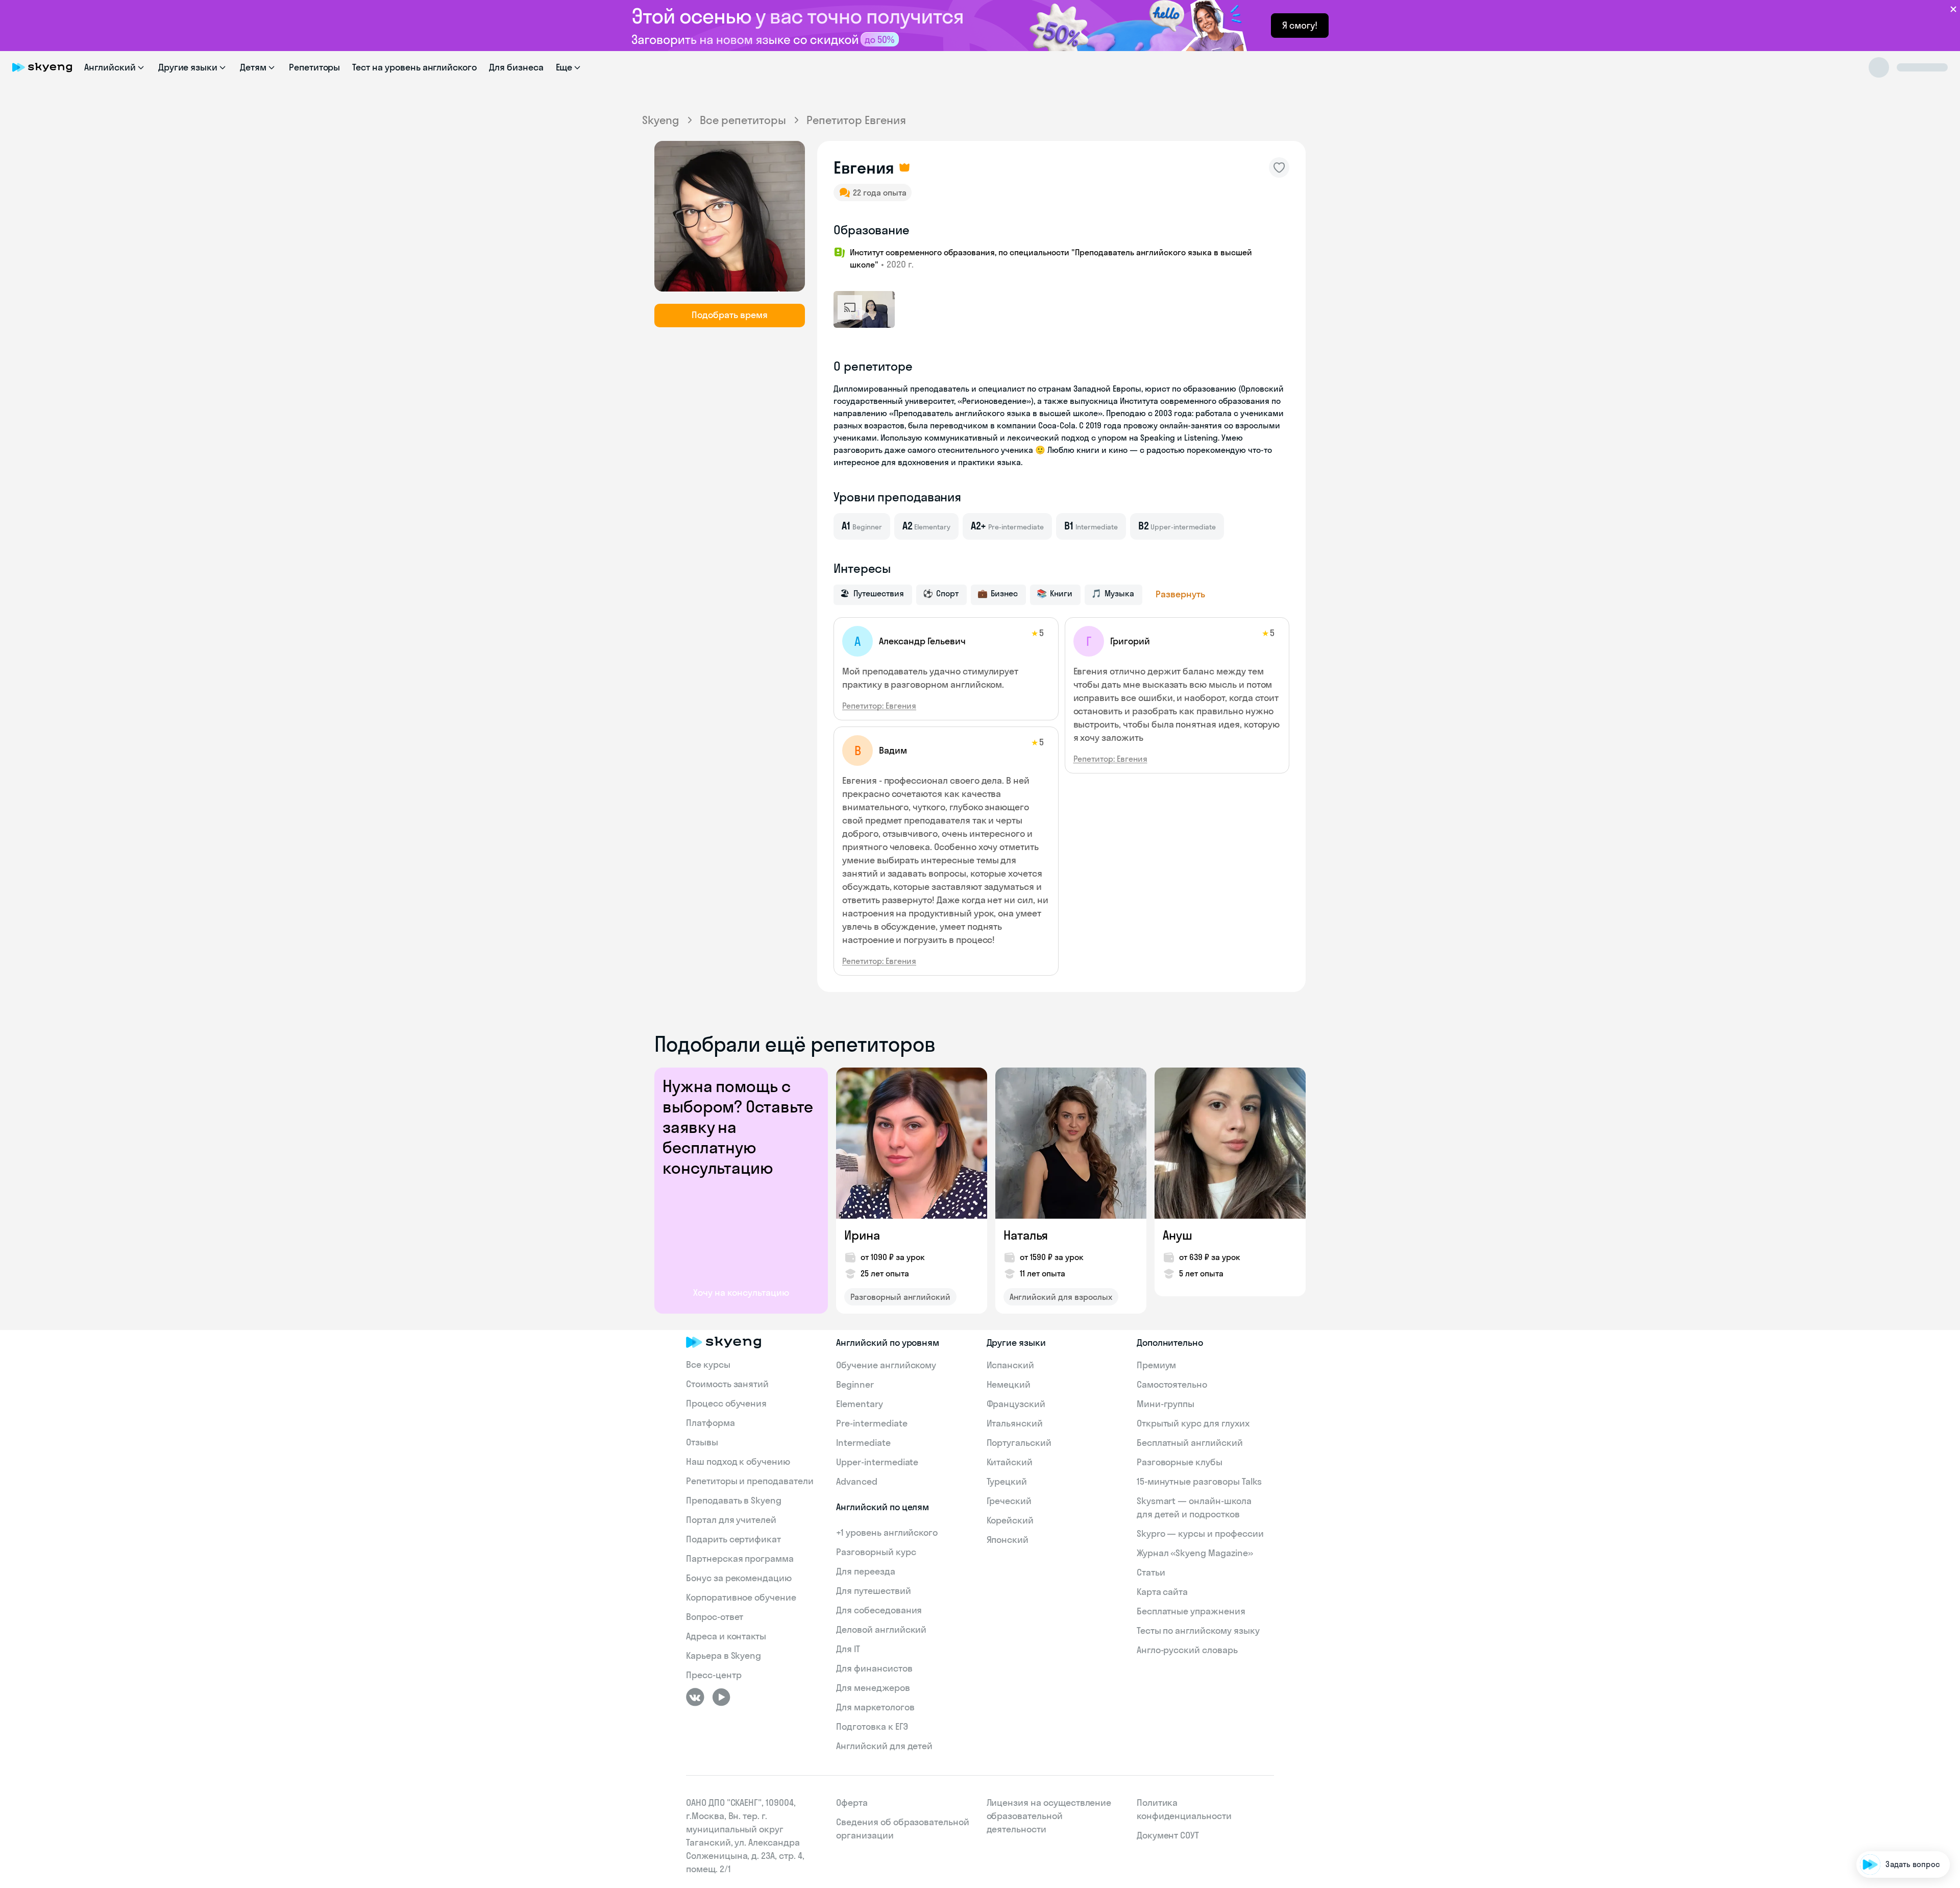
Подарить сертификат (733, 1539)
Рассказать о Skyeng (1903, 1775)
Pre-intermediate (872, 1423)
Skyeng (661, 120)
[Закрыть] (1948, 1704)
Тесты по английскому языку (1198, 1630)
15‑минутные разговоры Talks (1199, 1481)
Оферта (852, 1802)
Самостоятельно (1172, 1384)
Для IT (848, 1649)
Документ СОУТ (1168, 1835)
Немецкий (1009, 1384)
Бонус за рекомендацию (739, 1578)
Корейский (1010, 1520)
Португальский (1019, 1443)
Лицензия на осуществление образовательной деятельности (1049, 1816)
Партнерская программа (740, 1558)
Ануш (1178, 1235)
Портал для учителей (731, 1520)
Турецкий (1007, 1481)
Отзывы (702, 1442)
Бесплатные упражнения (1191, 1611)
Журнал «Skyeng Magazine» (1195, 1553)
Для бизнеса (516, 67)
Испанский (1011, 1365)
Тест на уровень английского (414, 67)
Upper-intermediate (877, 1462)
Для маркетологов (875, 1707)
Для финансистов (874, 1668)
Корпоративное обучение (741, 1597)
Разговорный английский (900, 1297)
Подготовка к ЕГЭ (872, 1726)
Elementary (860, 1404)
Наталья (1026, 1235)
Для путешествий (873, 1591)
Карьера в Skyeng (724, 1655)
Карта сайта (1162, 1592)
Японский (1008, 1540)
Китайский (1010, 1462)
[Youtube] (721, 1697)
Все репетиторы (743, 120)
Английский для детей (884, 1746)
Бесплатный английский (1190, 1443)
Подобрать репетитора (1898, 1746)
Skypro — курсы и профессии (1200, 1533)
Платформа (710, 1423)
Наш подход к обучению (738, 1461)
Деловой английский (881, 1629)
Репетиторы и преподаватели (750, 1481)
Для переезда (865, 1571)
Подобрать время (730, 315)
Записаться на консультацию (1886, 1805)
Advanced (857, 1481)
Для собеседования (879, 1610)
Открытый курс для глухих (1193, 1423)
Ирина (862, 1235)
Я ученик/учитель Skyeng (1895, 1834)
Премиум (1157, 1365)
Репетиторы (315, 67)
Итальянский (1015, 1423)
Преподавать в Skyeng (734, 1500)
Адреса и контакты (726, 1636)
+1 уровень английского (887, 1532)
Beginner (855, 1384)
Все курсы (708, 1364)
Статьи (1151, 1572)
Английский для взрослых (1061, 1297)
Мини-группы (1166, 1404)
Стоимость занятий (727, 1384)
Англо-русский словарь (1187, 1650)
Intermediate (863, 1443)
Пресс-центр (714, 1675)
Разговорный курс (876, 1552)
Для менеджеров (873, 1688)
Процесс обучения (726, 1403)
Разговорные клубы (1180, 1462)
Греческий (1009, 1501)
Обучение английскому (886, 1365)
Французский (1016, 1404)
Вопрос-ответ (715, 1617)
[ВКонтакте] (695, 1697)
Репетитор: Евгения (879, 706)
